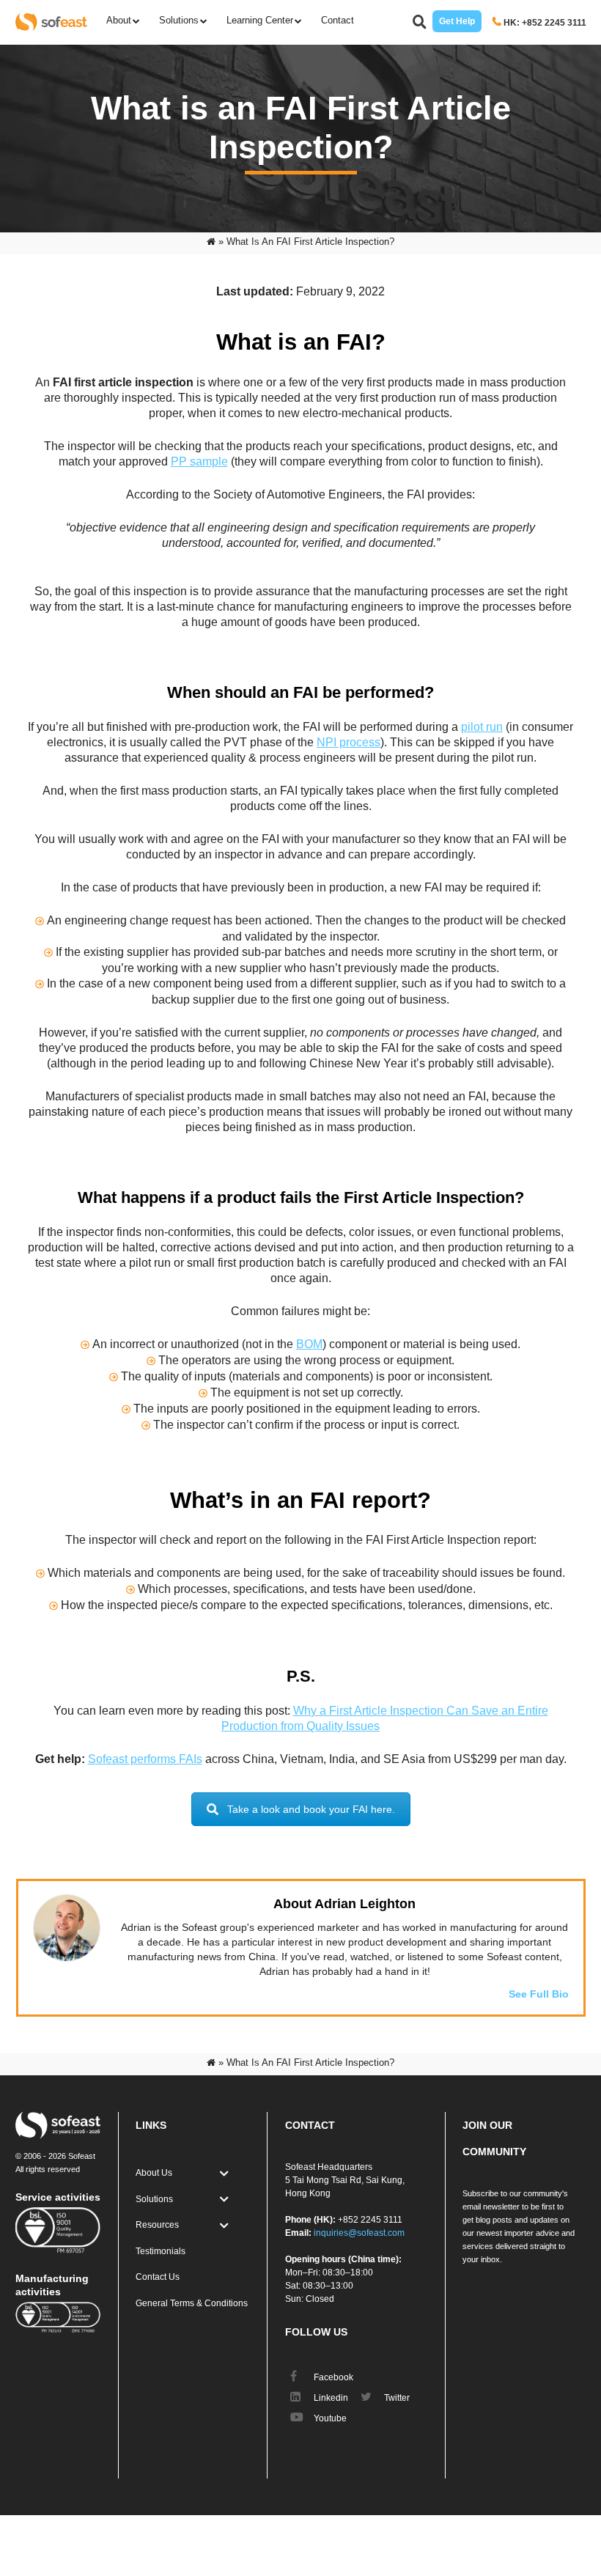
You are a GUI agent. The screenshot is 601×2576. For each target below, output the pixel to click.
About (119, 20)
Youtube (329, 2418)
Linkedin (330, 2398)
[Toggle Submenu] (224, 2174)
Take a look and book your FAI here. (311, 1809)
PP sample (199, 461)
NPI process (349, 742)
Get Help (457, 21)
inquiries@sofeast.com (359, 2233)
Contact (338, 20)
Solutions (179, 20)
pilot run (482, 727)
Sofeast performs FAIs (145, 1759)
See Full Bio (539, 1994)
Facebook (332, 2377)
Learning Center (260, 20)
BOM (309, 1344)
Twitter (396, 2398)
